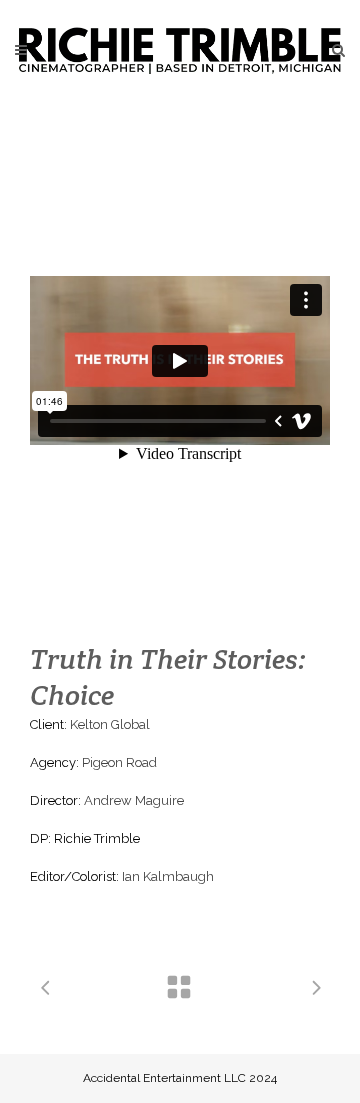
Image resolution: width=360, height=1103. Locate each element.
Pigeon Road (119, 762)
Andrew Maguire (134, 800)
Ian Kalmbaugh (168, 876)
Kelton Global (110, 724)
